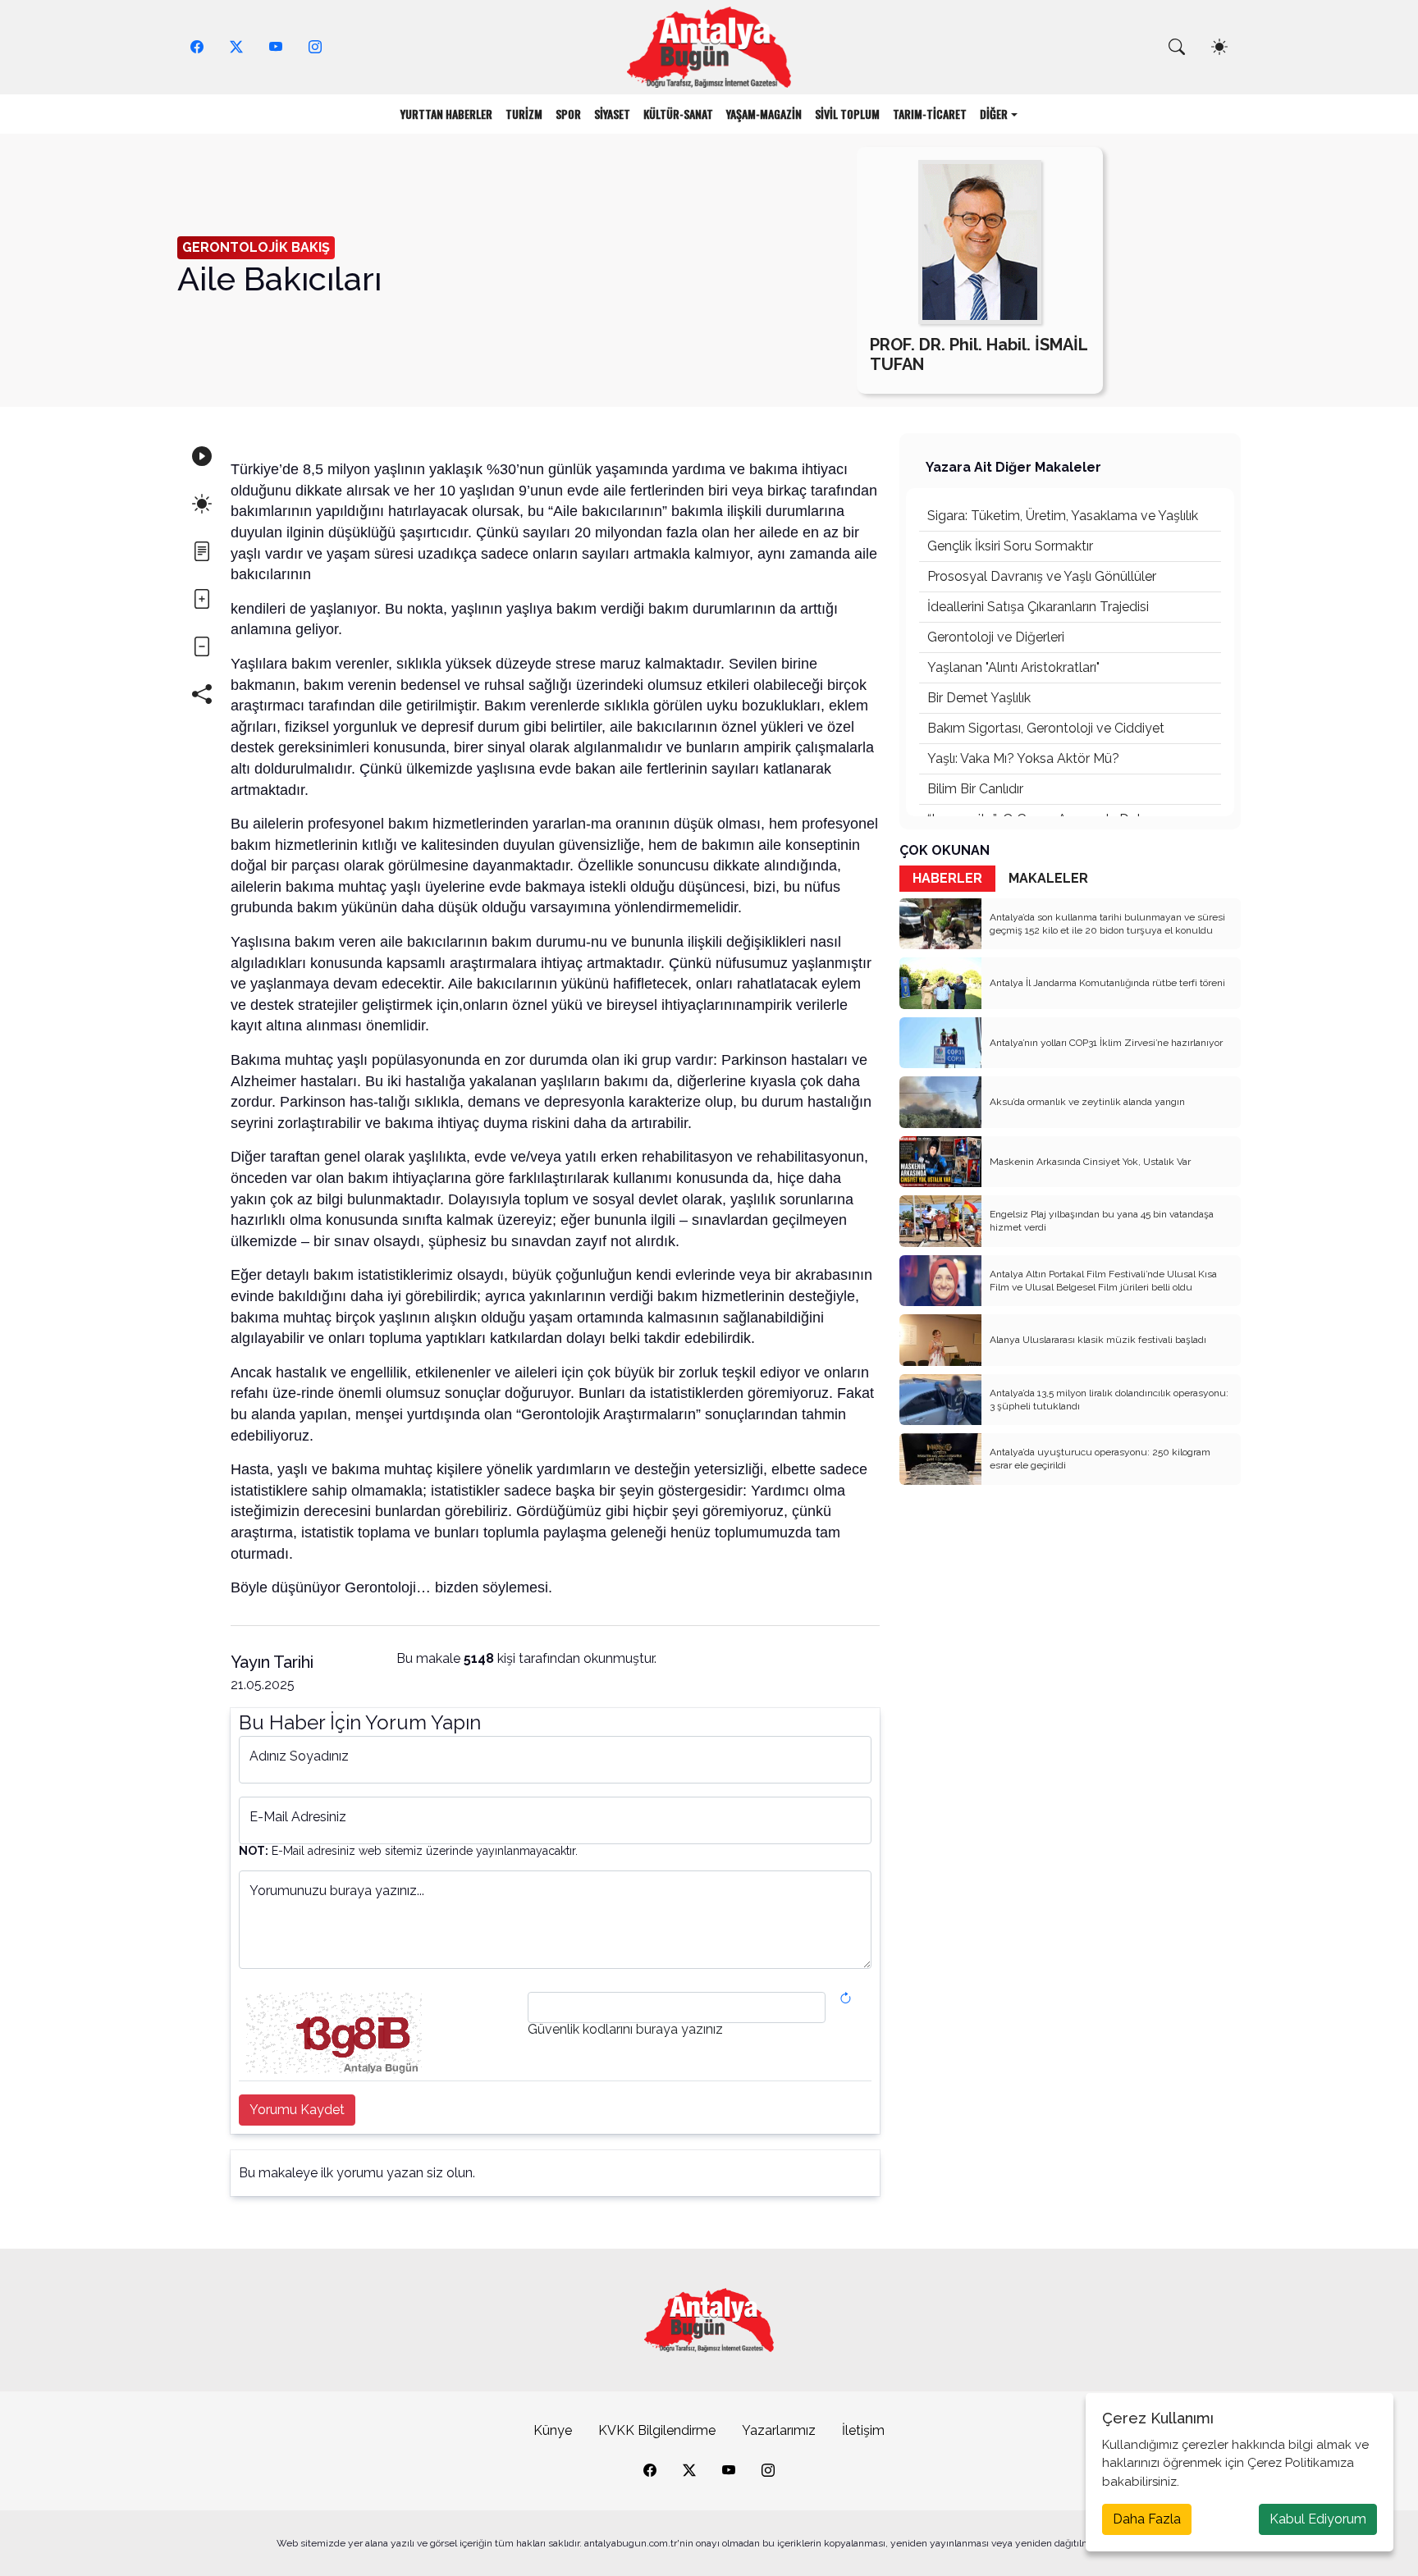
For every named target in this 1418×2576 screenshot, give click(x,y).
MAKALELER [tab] (1048, 878)
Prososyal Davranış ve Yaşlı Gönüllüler (1042, 576)
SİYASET (612, 114)
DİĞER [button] (994, 114)
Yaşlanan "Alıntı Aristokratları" (1013, 667)
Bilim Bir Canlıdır (975, 789)
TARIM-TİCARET (930, 114)
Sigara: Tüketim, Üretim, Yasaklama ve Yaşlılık (1063, 516)
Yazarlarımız (779, 2430)
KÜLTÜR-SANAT (678, 114)
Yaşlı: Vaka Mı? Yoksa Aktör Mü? (1023, 758)
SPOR (568, 114)
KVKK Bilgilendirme (657, 2430)
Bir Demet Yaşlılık (979, 698)
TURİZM (524, 114)
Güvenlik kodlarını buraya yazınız (625, 2030)
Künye (553, 2430)
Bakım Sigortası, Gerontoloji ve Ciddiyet (1046, 728)
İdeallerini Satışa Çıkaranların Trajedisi (1038, 607)
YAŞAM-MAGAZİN (764, 114)
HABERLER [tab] (947, 878)
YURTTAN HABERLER (446, 114)
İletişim (863, 2430)
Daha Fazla (1147, 2519)
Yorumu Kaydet (297, 2110)
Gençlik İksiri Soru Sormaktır (1010, 546)
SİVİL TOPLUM (847, 114)
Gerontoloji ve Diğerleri (996, 637)
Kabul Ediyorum (1318, 2519)
